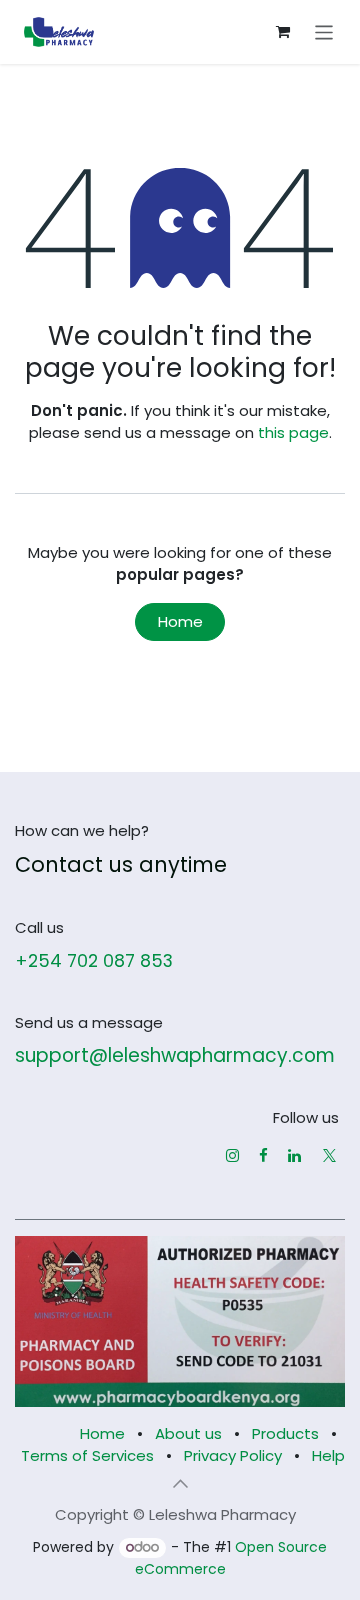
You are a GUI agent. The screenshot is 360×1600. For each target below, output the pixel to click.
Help (328, 1455)
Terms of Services (87, 1455)
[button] (180, 1484)
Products (285, 1433)
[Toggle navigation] (324, 31)
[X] (329, 1155)
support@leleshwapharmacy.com (175, 1055)
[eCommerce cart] (283, 32)
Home (180, 621)
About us (188, 1433)
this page (293, 432)
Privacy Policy (233, 1455)
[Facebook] (263, 1155)
